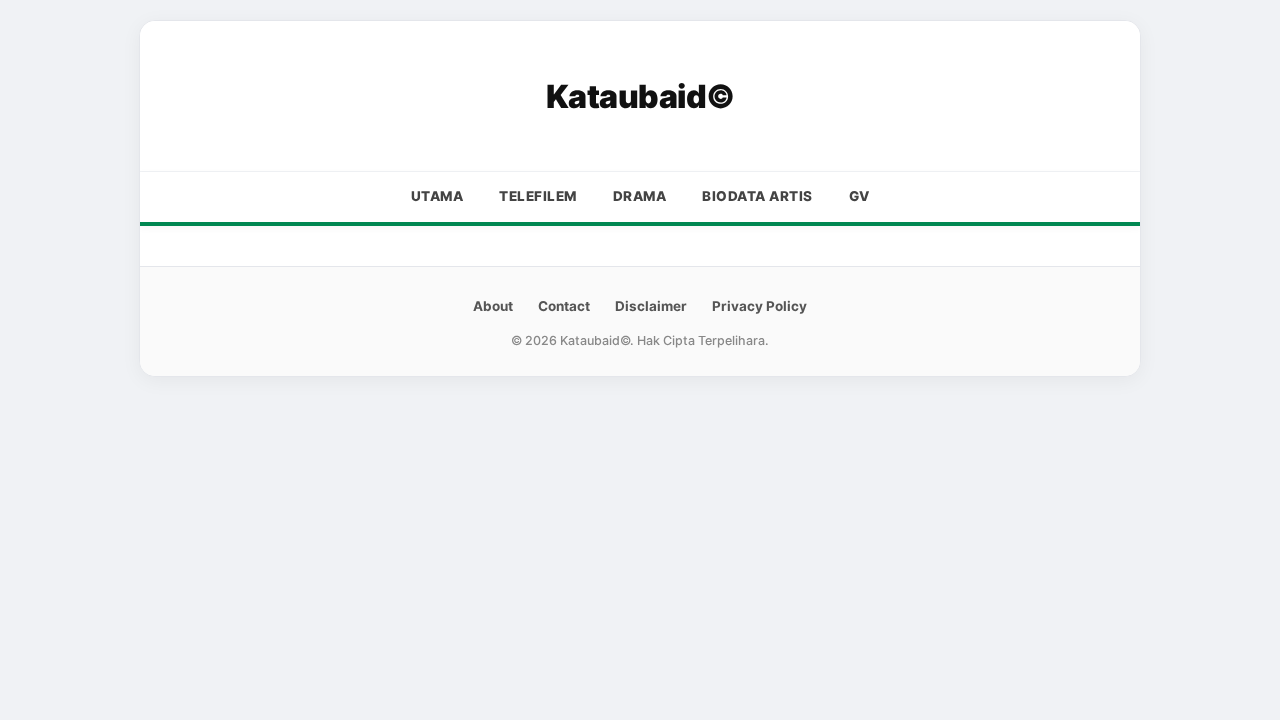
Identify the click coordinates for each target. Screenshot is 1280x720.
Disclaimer (651, 306)
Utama (437, 196)
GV (859, 196)
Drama (640, 196)
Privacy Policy (759, 306)
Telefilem (538, 196)
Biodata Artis (757, 196)
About (493, 306)
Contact (564, 306)
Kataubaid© (640, 96)
